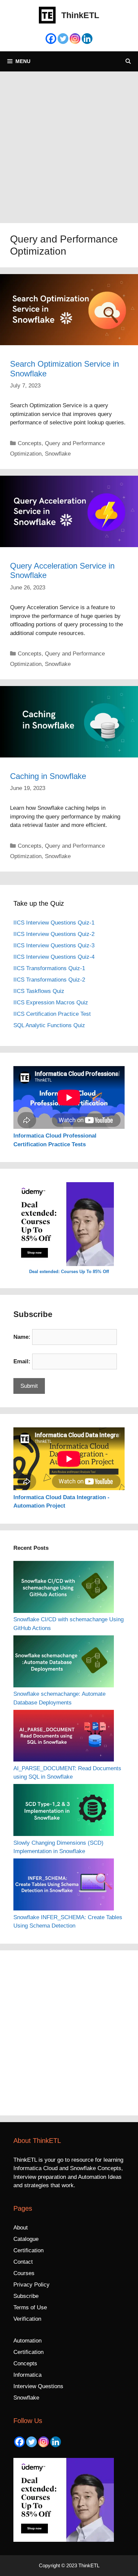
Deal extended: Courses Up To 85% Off (69, 1272)
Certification (28, 2250)
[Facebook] (51, 39)
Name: (22, 1337)
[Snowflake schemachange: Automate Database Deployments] (64, 1663)
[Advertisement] (69, 144)
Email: (22, 1361)
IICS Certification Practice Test (52, 1014)
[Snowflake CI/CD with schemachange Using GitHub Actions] (64, 1588)
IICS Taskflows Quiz (39, 991)
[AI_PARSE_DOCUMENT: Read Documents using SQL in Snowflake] (64, 1737)
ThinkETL (80, 15)
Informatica (27, 2375)
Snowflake (58, 454)
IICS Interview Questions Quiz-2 (54, 934)
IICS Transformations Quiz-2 (49, 980)
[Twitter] (63, 39)
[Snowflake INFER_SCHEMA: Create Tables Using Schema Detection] (64, 1886)
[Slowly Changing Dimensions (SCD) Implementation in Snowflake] (64, 1811)
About (21, 2228)
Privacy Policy (31, 2285)
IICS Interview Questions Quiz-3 (54, 945)
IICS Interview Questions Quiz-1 (54, 923)
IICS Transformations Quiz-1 (49, 968)
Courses (24, 2273)
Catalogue (26, 2239)
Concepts (30, 443)
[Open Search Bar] (128, 61)
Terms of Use (30, 2307)
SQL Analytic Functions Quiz (49, 1025)
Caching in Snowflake (48, 776)
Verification (27, 2319)
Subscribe (26, 2296)
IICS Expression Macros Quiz (51, 1003)
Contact (23, 2262)
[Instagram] (75, 39)
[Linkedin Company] (87, 39)
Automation (27, 2341)
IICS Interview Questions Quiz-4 (54, 957)
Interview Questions (38, 2386)
